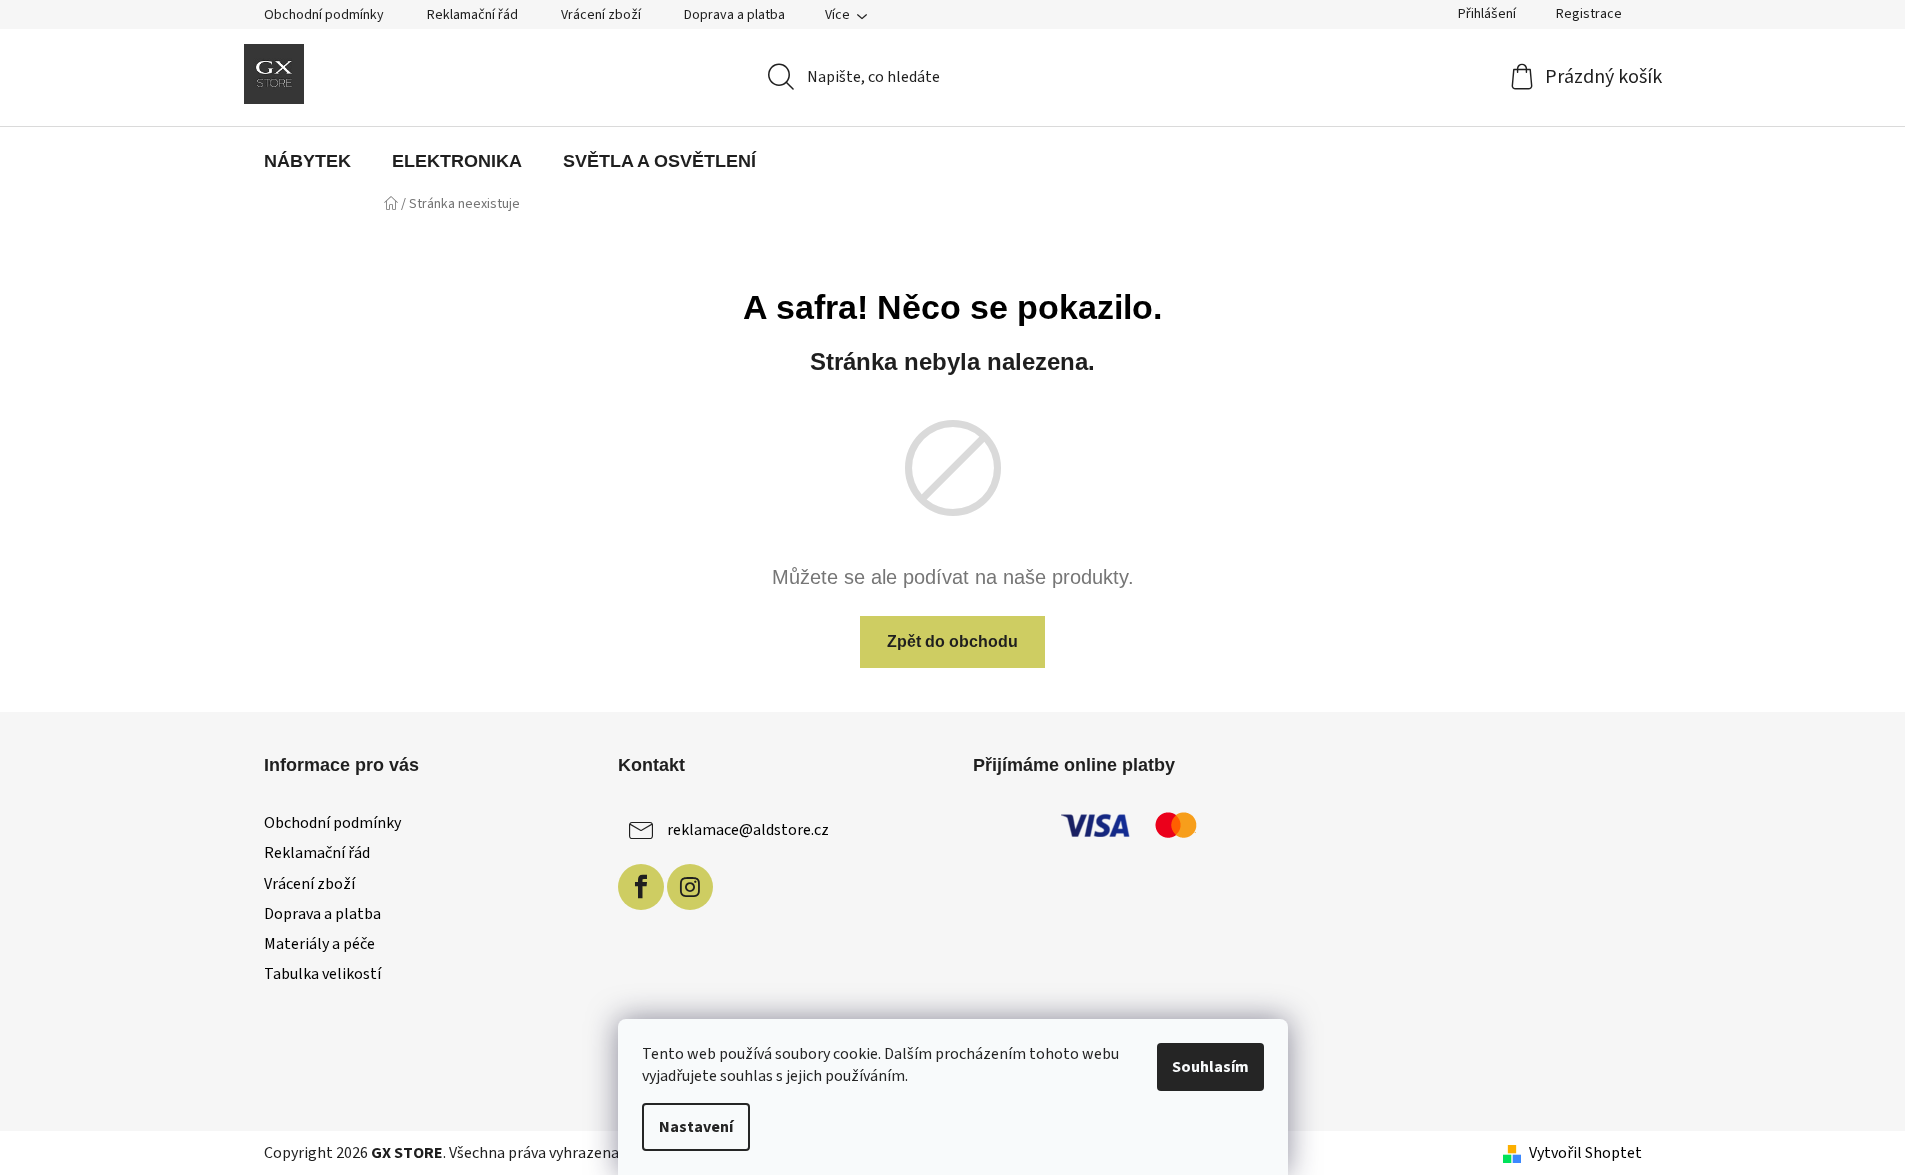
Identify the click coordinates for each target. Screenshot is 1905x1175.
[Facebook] (641, 887)
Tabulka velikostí (322, 974)
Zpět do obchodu (952, 641)
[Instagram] (690, 887)
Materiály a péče (319, 944)
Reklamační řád (472, 15)
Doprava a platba (734, 15)
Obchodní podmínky (324, 15)
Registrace (1589, 14)
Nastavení (696, 1127)
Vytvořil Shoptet (1585, 1153)
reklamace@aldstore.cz (748, 830)
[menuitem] (307, 161)
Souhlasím (1210, 1067)
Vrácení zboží (601, 15)
